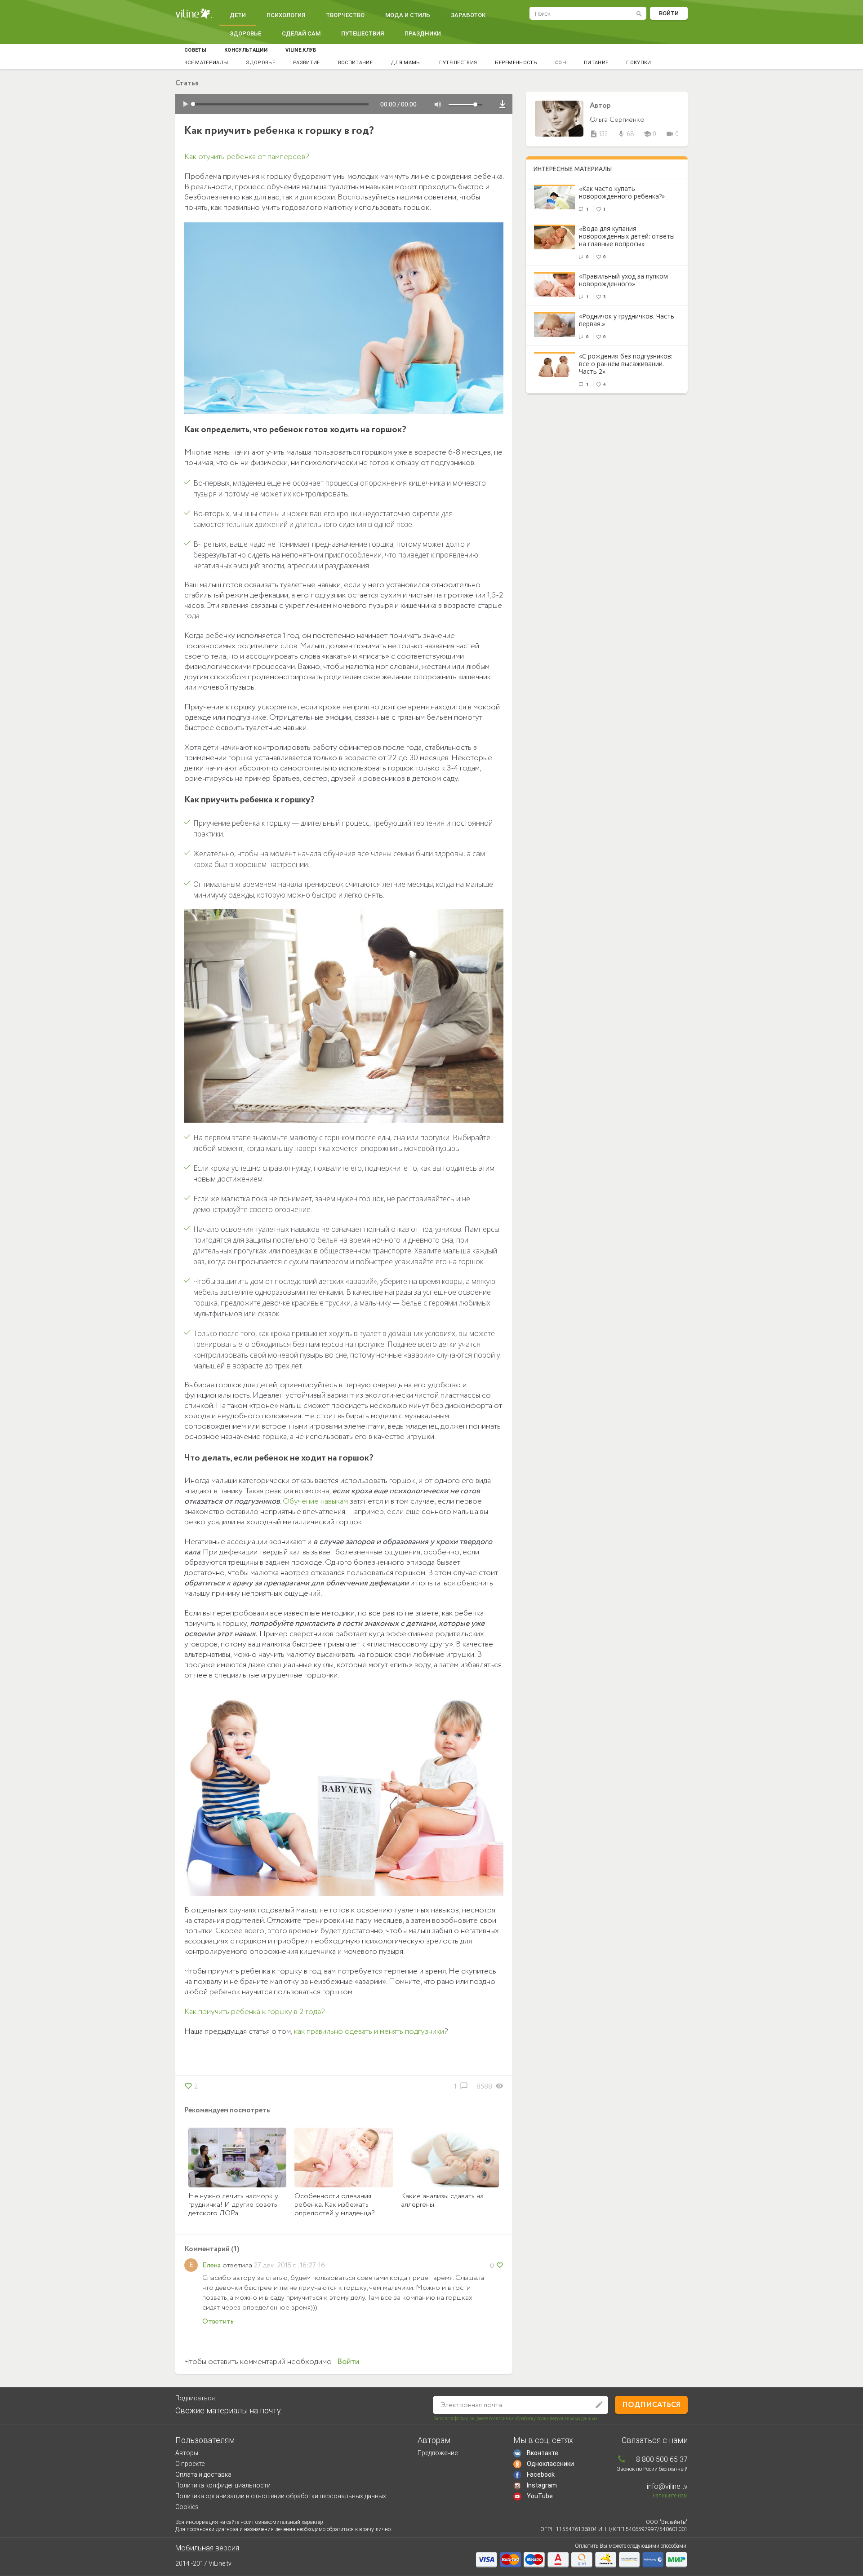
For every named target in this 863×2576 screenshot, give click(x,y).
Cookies (187, 2507)
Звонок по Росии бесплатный (652, 2469)
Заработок (468, 15)
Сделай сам (301, 33)
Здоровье (245, 33)
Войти (669, 13)
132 (599, 134)
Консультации (246, 50)
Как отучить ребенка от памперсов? (247, 157)
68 (626, 134)
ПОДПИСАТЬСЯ (651, 2405)
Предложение (438, 2453)
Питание (596, 63)
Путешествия (363, 33)
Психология (286, 15)
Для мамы (406, 63)
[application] (344, 104)
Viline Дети (194, 14)
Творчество (345, 15)
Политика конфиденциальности (223, 2485)
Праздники (423, 33)
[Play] (186, 105)
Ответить (218, 2321)
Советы (195, 50)
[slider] (468, 105)
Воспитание (355, 63)
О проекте (190, 2464)
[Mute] (438, 105)
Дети (238, 15)
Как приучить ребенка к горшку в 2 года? (255, 2012)
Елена (211, 2265)
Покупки (638, 63)
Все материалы (206, 63)
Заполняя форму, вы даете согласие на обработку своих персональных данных (516, 2419)
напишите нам (670, 2496)
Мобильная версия (207, 2548)
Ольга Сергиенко (617, 120)
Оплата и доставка (203, 2474)
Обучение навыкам (315, 1501)
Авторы (187, 2453)
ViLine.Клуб (301, 50)
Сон (561, 63)
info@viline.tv (667, 2486)
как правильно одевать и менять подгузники (369, 2032)
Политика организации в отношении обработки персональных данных (281, 2496)
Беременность (516, 63)
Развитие (307, 63)
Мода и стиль (408, 15)
